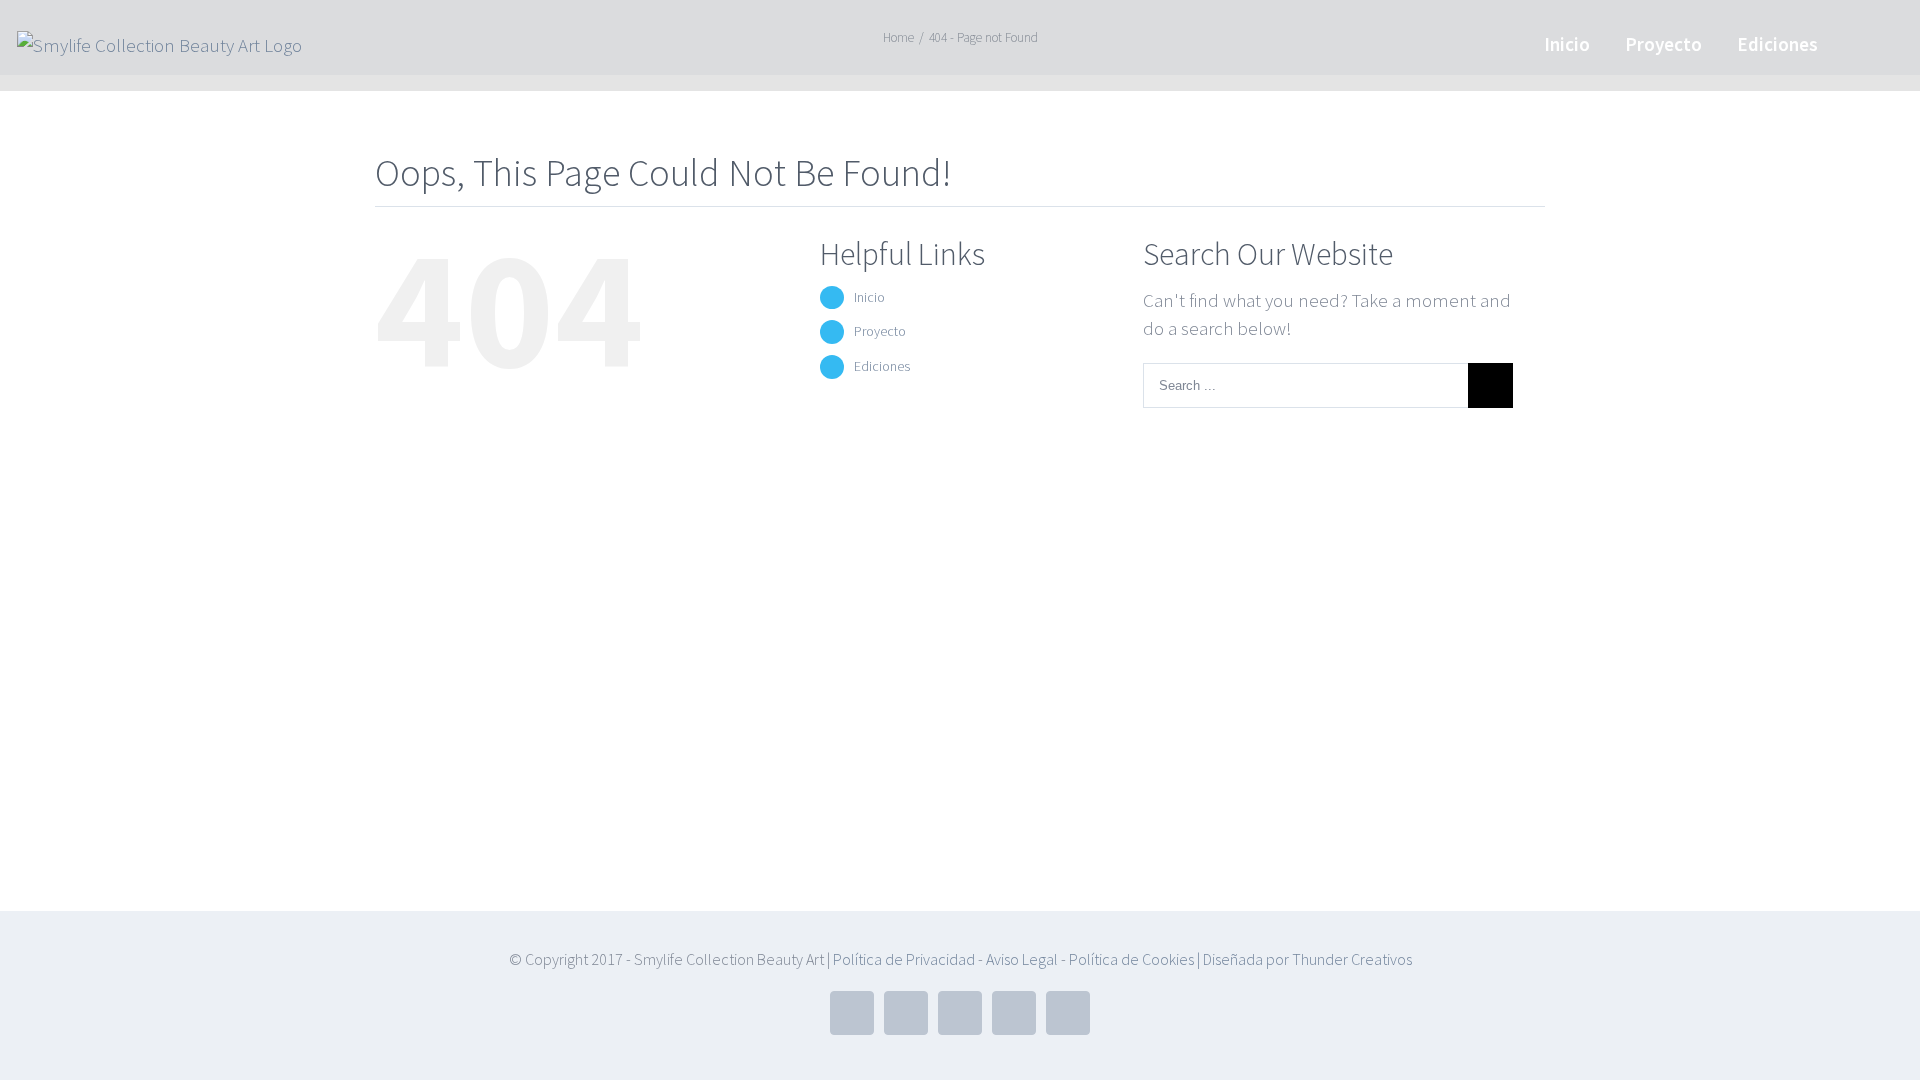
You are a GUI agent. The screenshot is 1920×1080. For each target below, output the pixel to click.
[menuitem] (1567, 43)
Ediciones (882, 366)
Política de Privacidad (904, 959)
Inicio (869, 297)
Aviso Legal (1020, 959)
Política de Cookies (1131, 959)
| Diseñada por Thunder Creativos (1303, 959)
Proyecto (880, 331)
